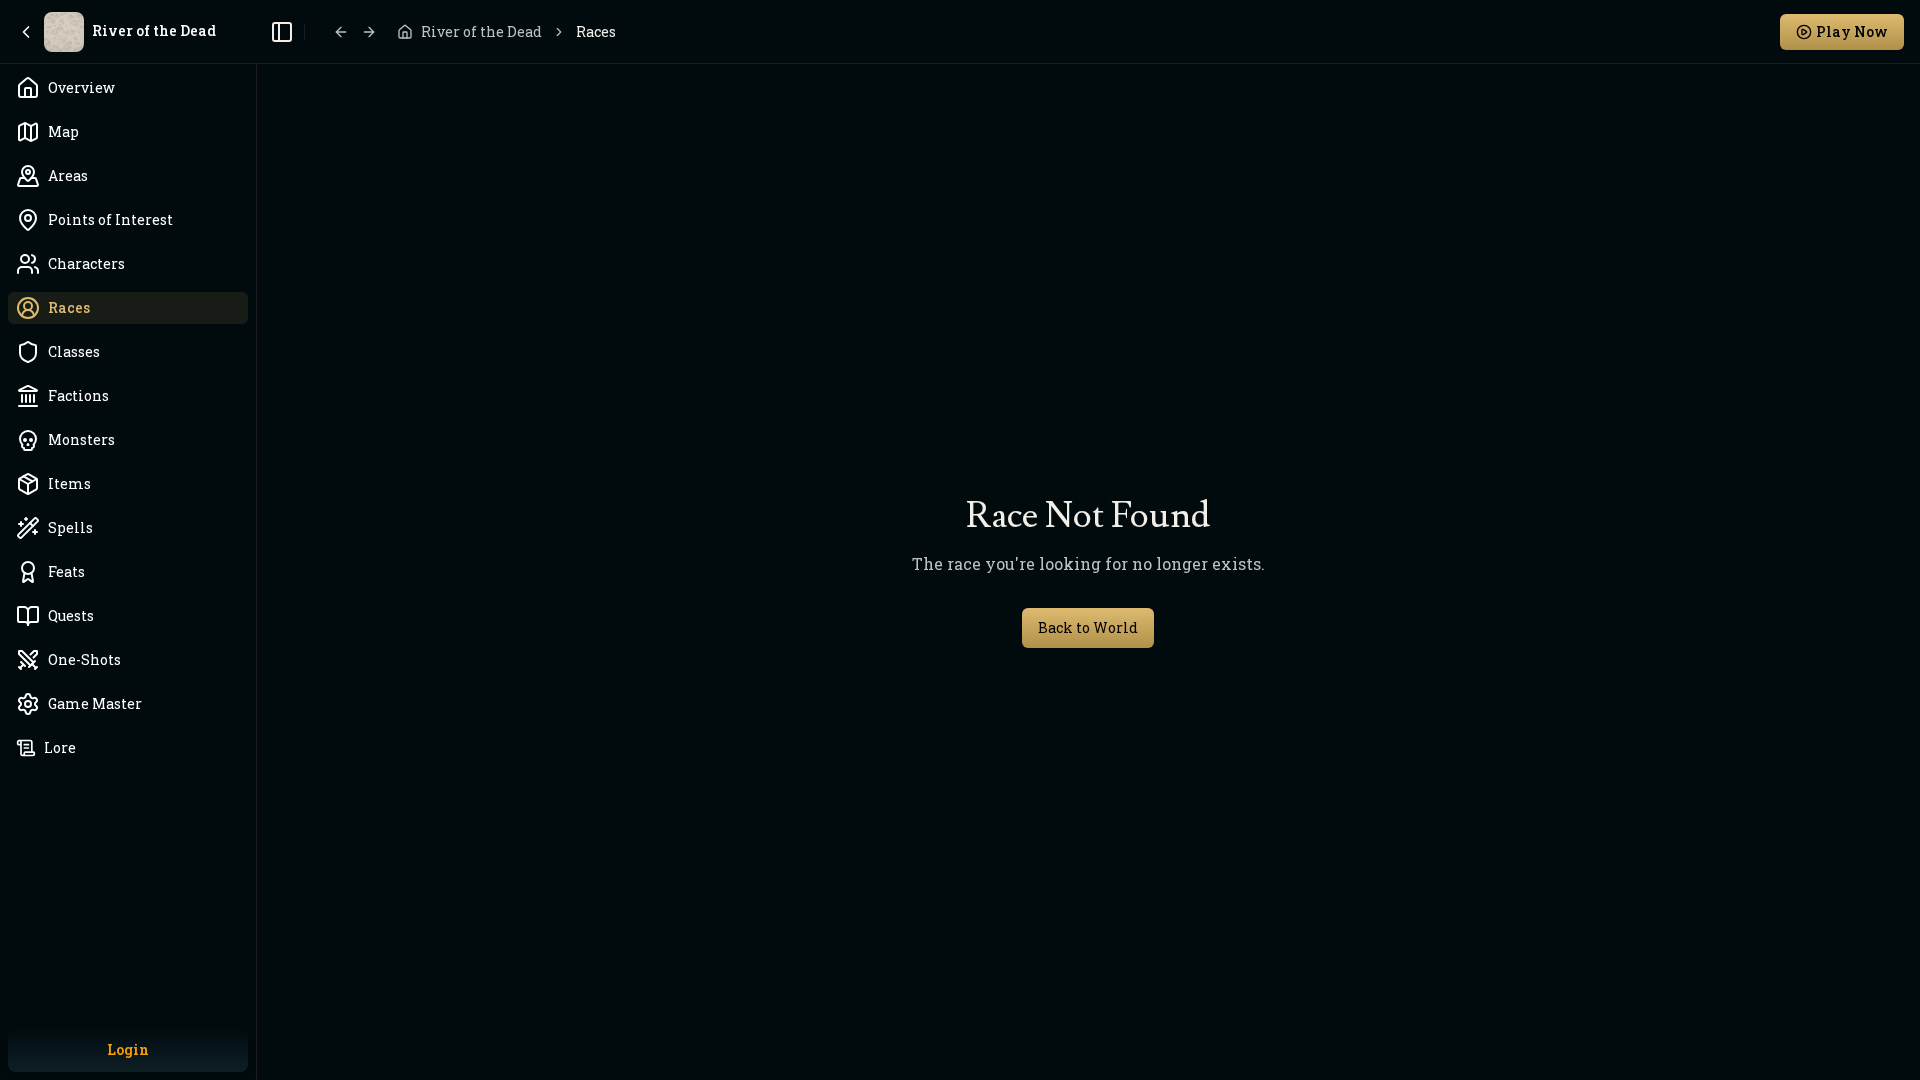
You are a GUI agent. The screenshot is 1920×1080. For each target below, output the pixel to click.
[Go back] (341, 32)
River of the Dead (481, 31)
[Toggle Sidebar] (256, 540)
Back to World (1088, 627)
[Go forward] (369, 32)
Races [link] (596, 31)
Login (128, 1049)
